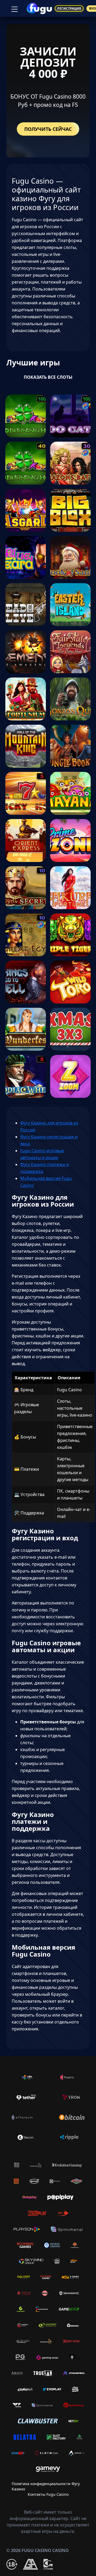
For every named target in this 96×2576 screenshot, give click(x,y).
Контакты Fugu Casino (48, 2494)
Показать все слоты (48, 377)
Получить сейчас (48, 129)
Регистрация (69, 8)
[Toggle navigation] (14, 9)
